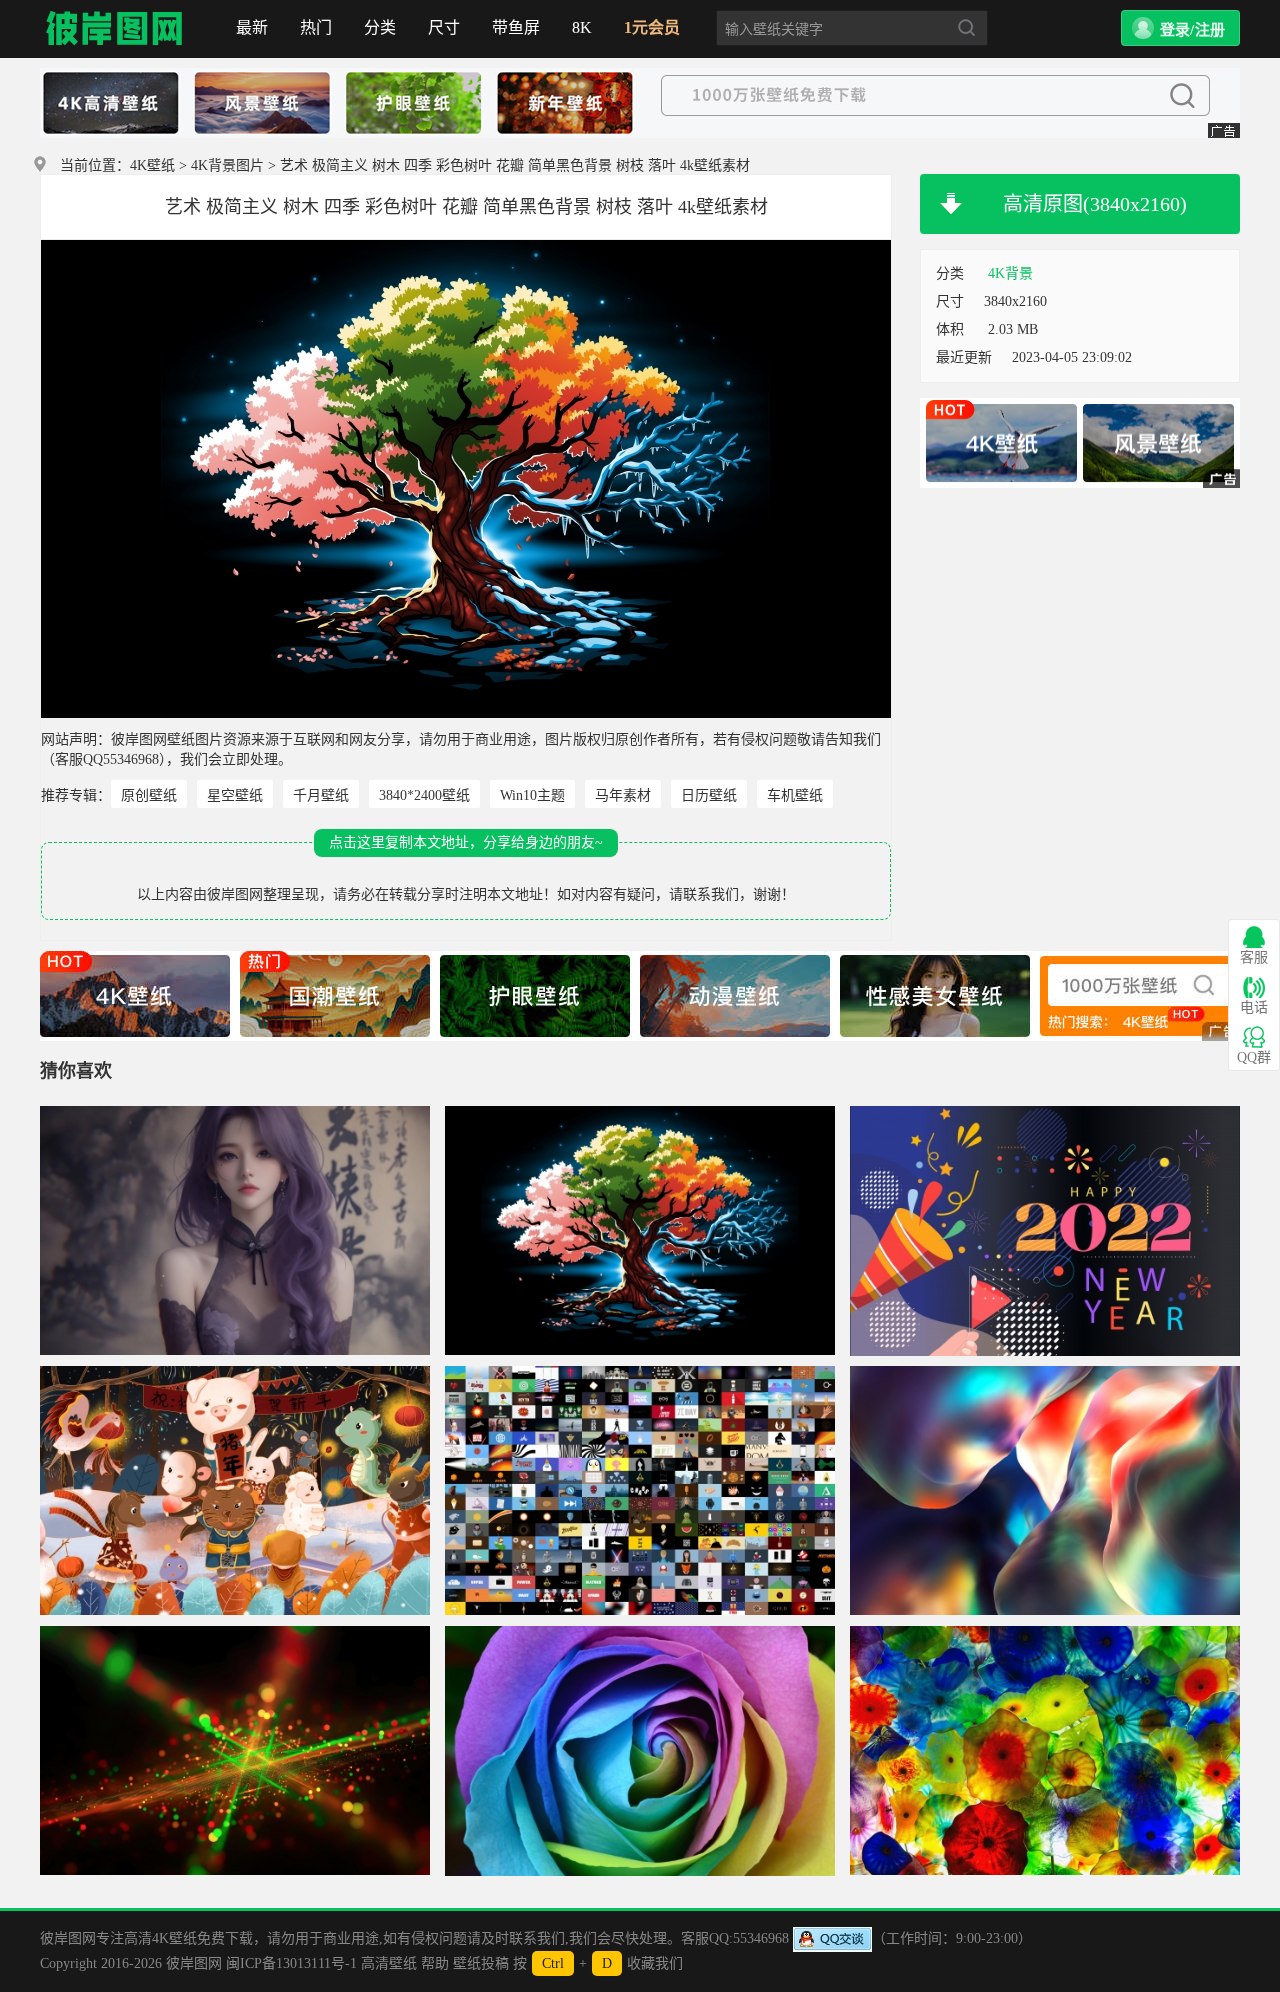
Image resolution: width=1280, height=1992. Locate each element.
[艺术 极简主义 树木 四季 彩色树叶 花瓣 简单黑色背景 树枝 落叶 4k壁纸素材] (640, 1231)
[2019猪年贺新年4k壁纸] (235, 1491)
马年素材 (623, 795)
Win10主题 (532, 795)
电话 (1254, 1007)
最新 (252, 27)
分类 (380, 27)
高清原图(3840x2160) (1095, 204)
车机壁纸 (795, 795)
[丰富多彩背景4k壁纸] (235, 1751)
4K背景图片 (227, 165)
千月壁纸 (321, 795)
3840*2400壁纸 (424, 795)
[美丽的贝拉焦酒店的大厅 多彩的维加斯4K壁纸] (1045, 1751)
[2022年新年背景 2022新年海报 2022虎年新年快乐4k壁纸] (1045, 1231)
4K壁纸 (152, 165)
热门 (316, 27)
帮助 (435, 1963)
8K (582, 27)
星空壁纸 (235, 795)
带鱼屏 (516, 27)
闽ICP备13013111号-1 (291, 1963)
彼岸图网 (115, 29)
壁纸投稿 (481, 1963)
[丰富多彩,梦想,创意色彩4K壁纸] (1045, 1491)
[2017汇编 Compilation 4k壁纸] (640, 1491)
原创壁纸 (149, 795)
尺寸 (444, 27)
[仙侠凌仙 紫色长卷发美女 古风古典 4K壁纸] (235, 1231)
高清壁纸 (389, 1963)
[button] (1180, 28)
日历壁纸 (709, 795)
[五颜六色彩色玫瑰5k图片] (640, 1751)
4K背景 (1010, 273)
